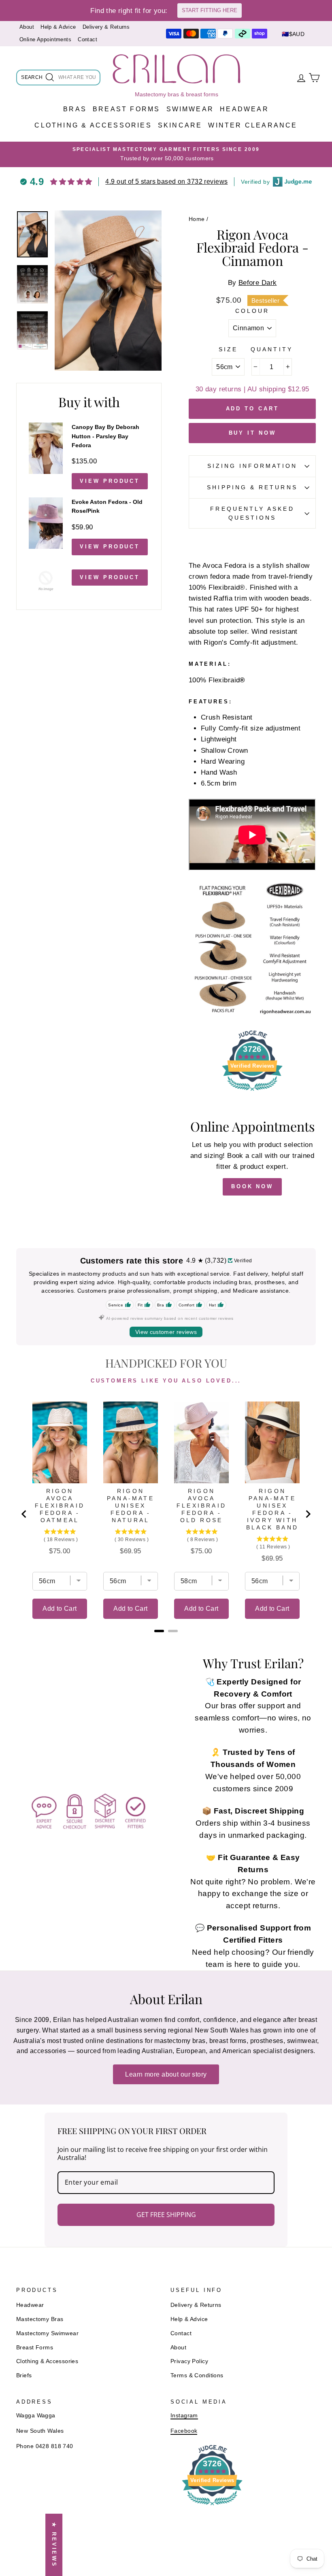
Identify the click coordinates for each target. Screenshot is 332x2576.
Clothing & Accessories (93, 125)
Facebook (184, 2431)
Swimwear (190, 109)
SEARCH (32, 79)
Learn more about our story (166, 2074)
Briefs (24, 2375)
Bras (75, 109)
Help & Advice (58, 27)
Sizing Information (252, 466)
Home (197, 219)
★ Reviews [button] (54, 2545)
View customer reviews (166, 1332)
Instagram (184, 2415)
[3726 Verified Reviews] (252, 1092)
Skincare (180, 125)
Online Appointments (45, 39)
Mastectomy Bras (40, 2319)
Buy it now (252, 433)
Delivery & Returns (106, 27)
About (27, 27)
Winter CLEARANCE (253, 125)
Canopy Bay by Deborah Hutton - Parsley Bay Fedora (105, 436)
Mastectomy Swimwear (47, 2333)
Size (228, 349)
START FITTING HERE (210, 10)
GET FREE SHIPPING (166, 2215)
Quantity (272, 349)
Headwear (244, 109)
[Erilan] (177, 69)
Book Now (252, 1186)
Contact (87, 39)
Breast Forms (126, 109)
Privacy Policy (189, 2361)
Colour (252, 311)
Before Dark (258, 283)
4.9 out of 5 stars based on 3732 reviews (166, 182)
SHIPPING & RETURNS (252, 487)
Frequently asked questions (252, 513)
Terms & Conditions (197, 2375)
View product (110, 481)
